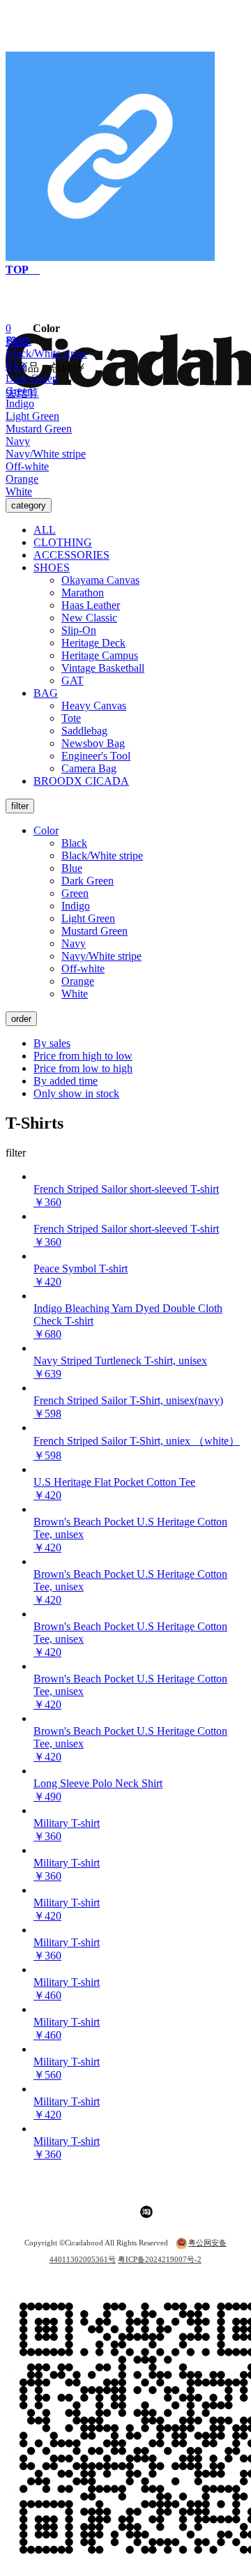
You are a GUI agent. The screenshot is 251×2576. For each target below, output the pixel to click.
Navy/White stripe (46, 454)
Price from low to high (83, 1068)
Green (19, 391)
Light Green (32, 416)
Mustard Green (39, 429)
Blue (16, 366)
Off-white (27, 466)
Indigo (20, 404)
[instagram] (98, 2215)
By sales (52, 1043)
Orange (22, 479)
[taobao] (146, 2215)
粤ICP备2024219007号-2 (160, 2259)
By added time (66, 1081)
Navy (18, 441)
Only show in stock (76, 1093)
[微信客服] (112, 2215)
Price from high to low (83, 1056)
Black (18, 341)
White (19, 491)
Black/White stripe (46, 353)
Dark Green (32, 378)
